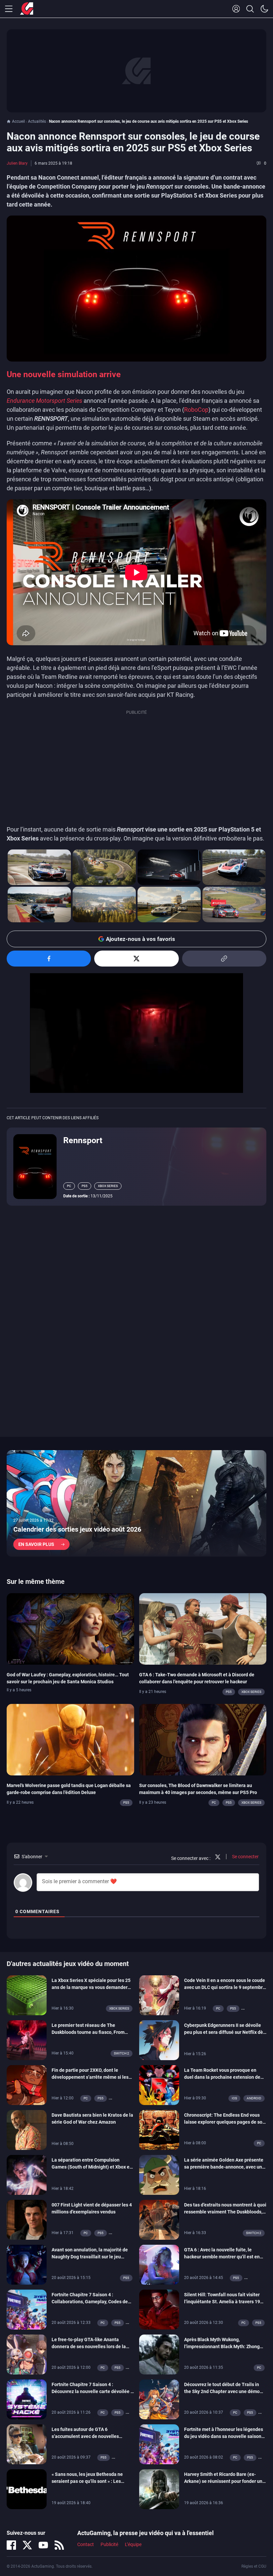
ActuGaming (27, 9)
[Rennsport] (35, 1166)
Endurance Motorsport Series (44, 401)
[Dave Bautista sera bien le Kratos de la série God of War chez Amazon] (27, 2130)
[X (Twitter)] (27, 2545)
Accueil (18, 121)
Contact (86, 2545)
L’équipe (133, 2545)
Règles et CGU (254, 2566)
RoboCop (196, 410)
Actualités (37, 121)
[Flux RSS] (59, 2545)
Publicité (109, 2545)
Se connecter (245, 1857)
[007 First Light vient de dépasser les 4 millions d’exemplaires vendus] (27, 2219)
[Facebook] (11, 2545)
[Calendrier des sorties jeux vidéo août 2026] (136, 1503)
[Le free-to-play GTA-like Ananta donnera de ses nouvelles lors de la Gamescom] (27, 2354)
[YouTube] (43, 2545)
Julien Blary (17, 163)
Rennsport (83, 1140)
